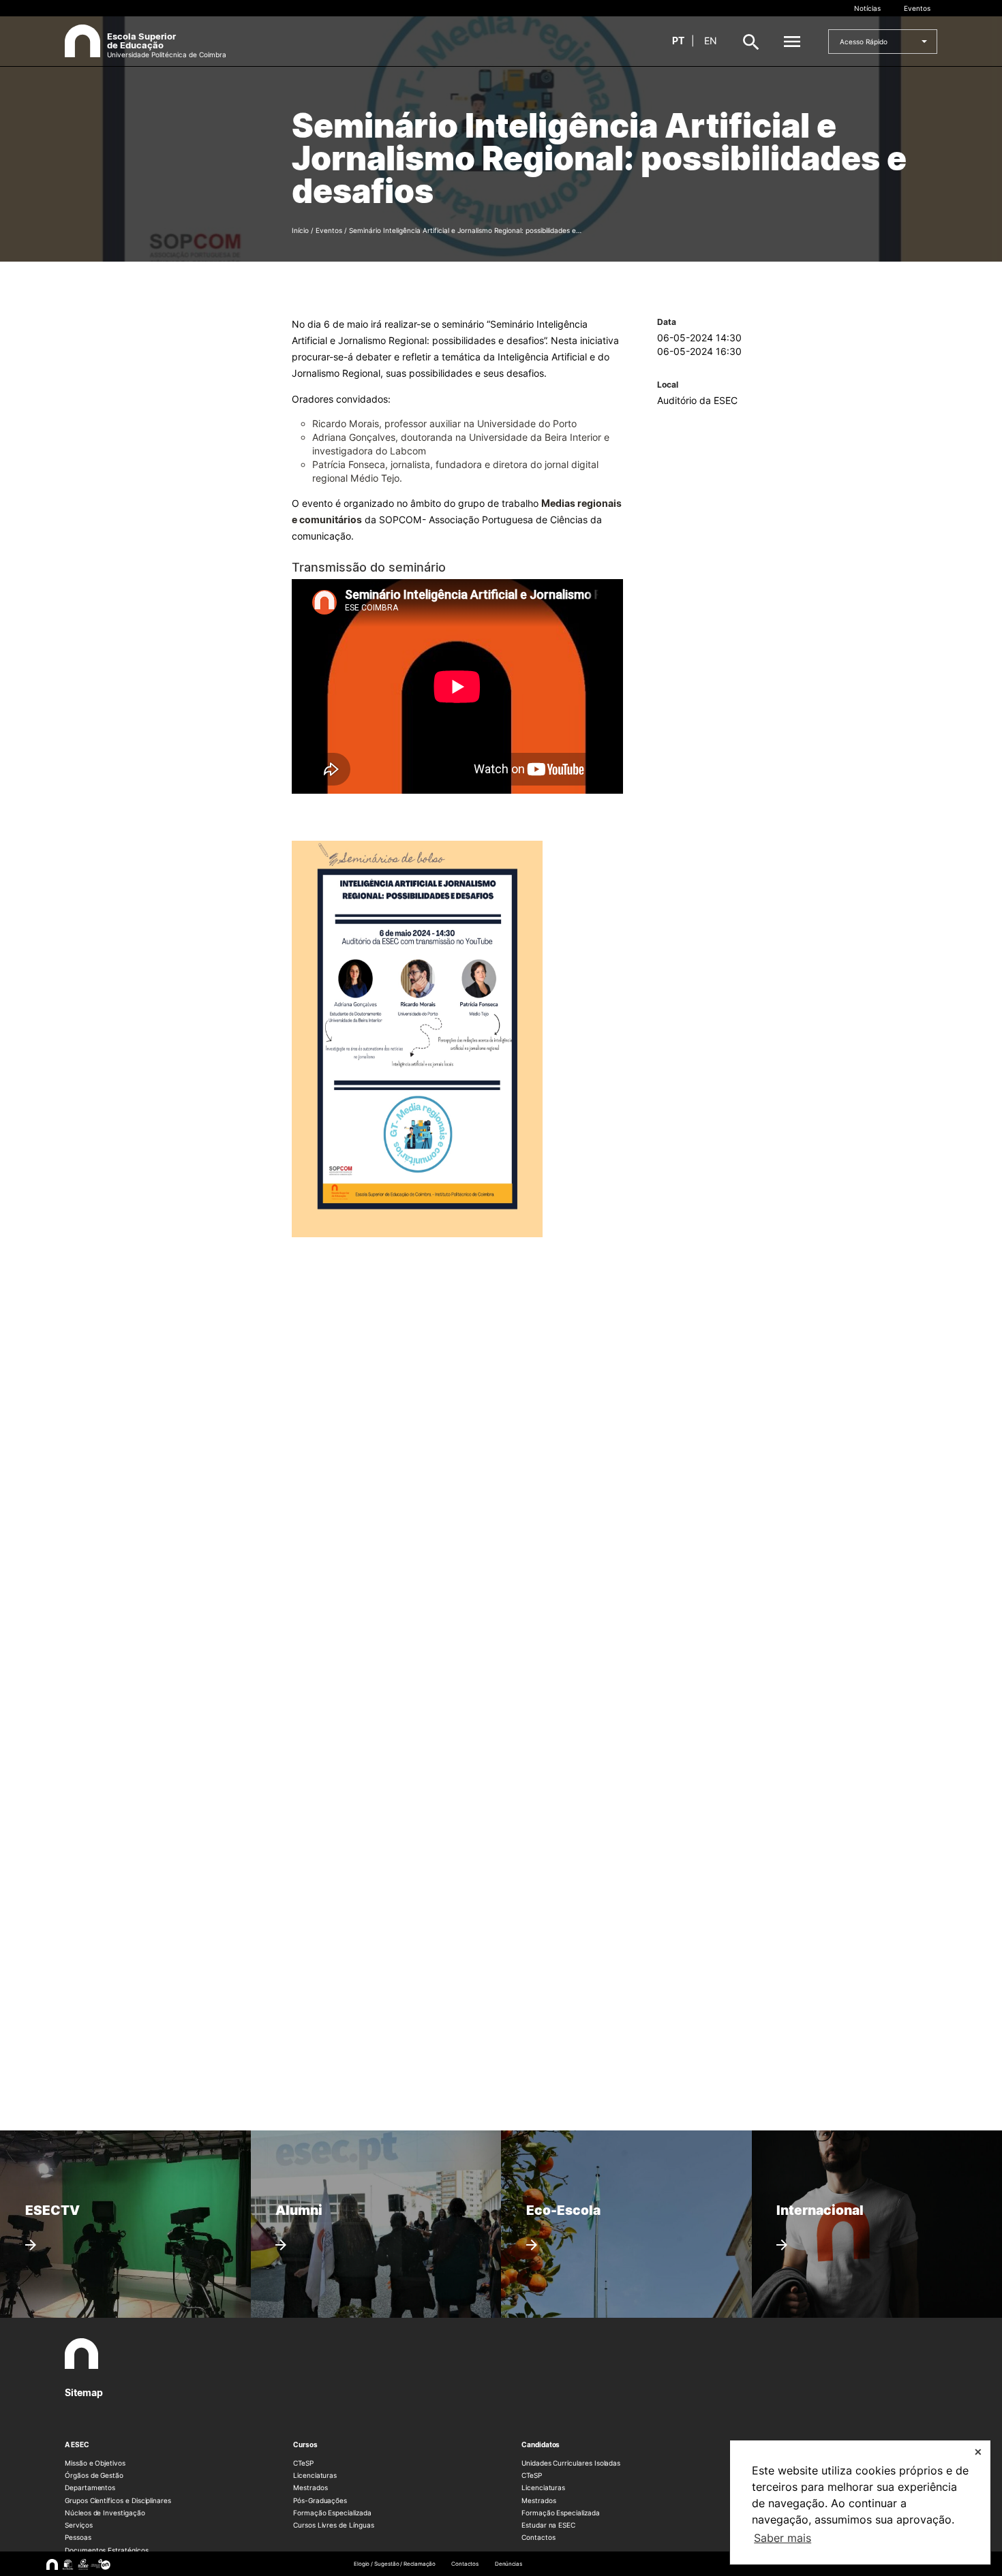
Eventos (917, 8)
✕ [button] (978, 2452)
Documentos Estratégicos (107, 2550)
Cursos (305, 2445)
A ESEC (77, 2445)
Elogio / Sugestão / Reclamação (395, 2564)
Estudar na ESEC (548, 2525)
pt (678, 41)
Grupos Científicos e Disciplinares (118, 2500)
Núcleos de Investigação (105, 2513)
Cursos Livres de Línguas (334, 2525)
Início (300, 230)
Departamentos (90, 2487)
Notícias (867, 8)
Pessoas (78, 2537)
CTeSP (303, 2463)
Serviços (79, 2525)
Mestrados (310, 2487)
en (711, 41)
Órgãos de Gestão (94, 2475)
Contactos (538, 2537)
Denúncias (508, 2564)
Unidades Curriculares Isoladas (571, 2463)
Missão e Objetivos (95, 2463)
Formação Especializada (332, 2513)
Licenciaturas (315, 2475)
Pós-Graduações (320, 2500)
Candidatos (541, 2445)
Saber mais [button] (783, 2538)
